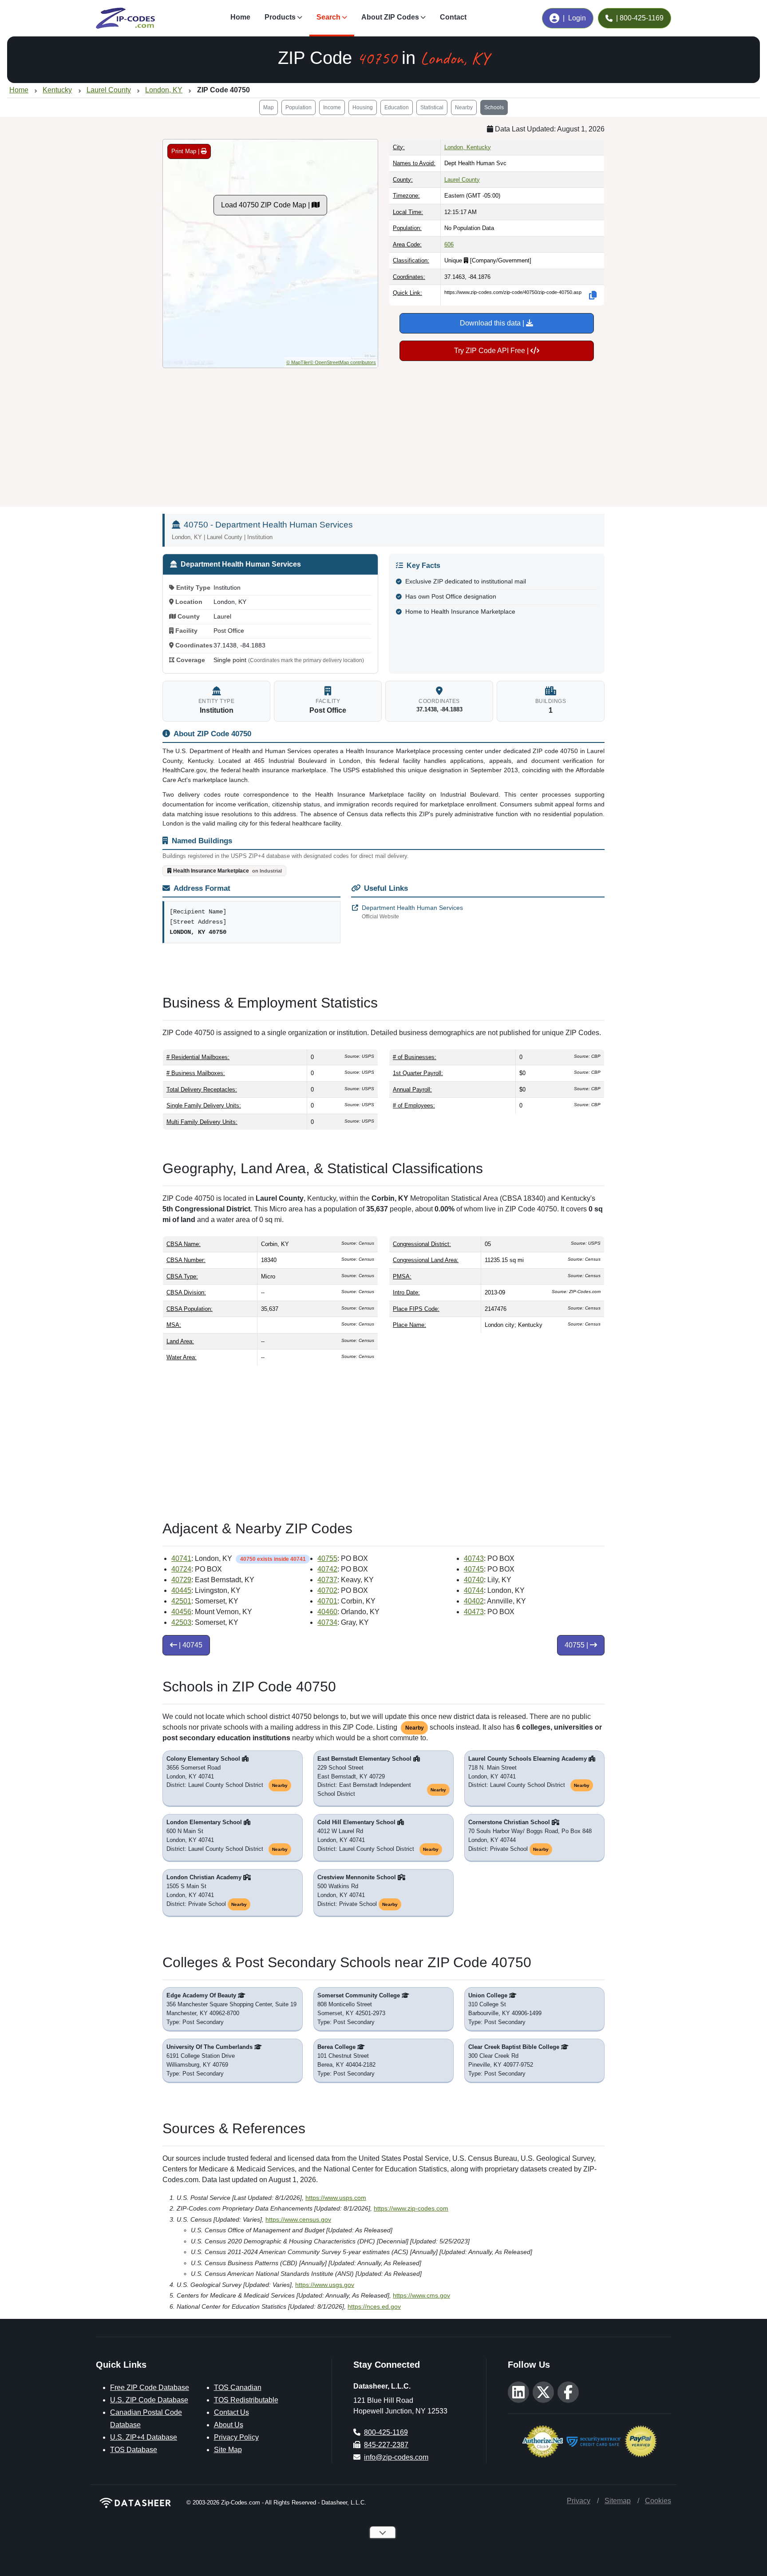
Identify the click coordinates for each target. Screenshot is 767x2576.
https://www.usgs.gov (325, 2285)
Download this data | (493, 323)
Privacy (579, 2501)
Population (298, 107)
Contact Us (231, 2412)
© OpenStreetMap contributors (343, 362)
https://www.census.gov (298, 2219)
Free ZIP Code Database (150, 2387)
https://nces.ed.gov (374, 2306)
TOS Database (134, 2450)
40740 (474, 1580)
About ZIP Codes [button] (390, 17)
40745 (474, 1569)
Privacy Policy (236, 2437)
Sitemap (618, 2501)
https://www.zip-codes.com (411, 2208)
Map (269, 107)
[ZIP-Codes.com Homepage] (125, 18)
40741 (181, 1558)
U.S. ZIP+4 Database (144, 2437)
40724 (181, 1569)
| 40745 (190, 1645)
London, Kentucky (468, 147)
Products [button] (280, 17)
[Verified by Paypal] (641, 2441)
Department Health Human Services (412, 912)
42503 (181, 1622)
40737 (327, 1580)
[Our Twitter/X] (543, 2392)
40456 (181, 1612)
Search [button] (328, 17)
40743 (474, 1558)
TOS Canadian (238, 2387)
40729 (181, 1580)
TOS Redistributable (246, 2400)
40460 (327, 1612)
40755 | (577, 1645)
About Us (229, 2425)
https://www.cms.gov (421, 2295)
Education (397, 107)
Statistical (432, 107)
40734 (327, 1622)
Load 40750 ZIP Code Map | (266, 205)
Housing (363, 107)
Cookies (658, 2501)
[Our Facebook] (568, 2392)
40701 (327, 1601)
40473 (474, 1612)
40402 (474, 1601)
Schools (494, 107)
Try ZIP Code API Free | (492, 351)
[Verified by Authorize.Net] (543, 2441)
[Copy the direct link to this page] (593, 295)
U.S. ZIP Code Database (149, 2400)
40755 (327, 1558)
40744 (474, 1590)
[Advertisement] (383, 434)
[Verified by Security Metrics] (594, 2441)
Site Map (228, 2450)
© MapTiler (298, 362)
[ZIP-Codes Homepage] (136, 2503)
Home (240, 17)
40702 (327, 1590)
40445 (181, 1590)
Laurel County (462, 180)
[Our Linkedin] (518, 2392)
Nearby (464, 107)
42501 (181, 1601)
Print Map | (186, 151)
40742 (327, 1569)
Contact (453, 17)
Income (332, 107)
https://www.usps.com (336, 2198)
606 (449, 244)
